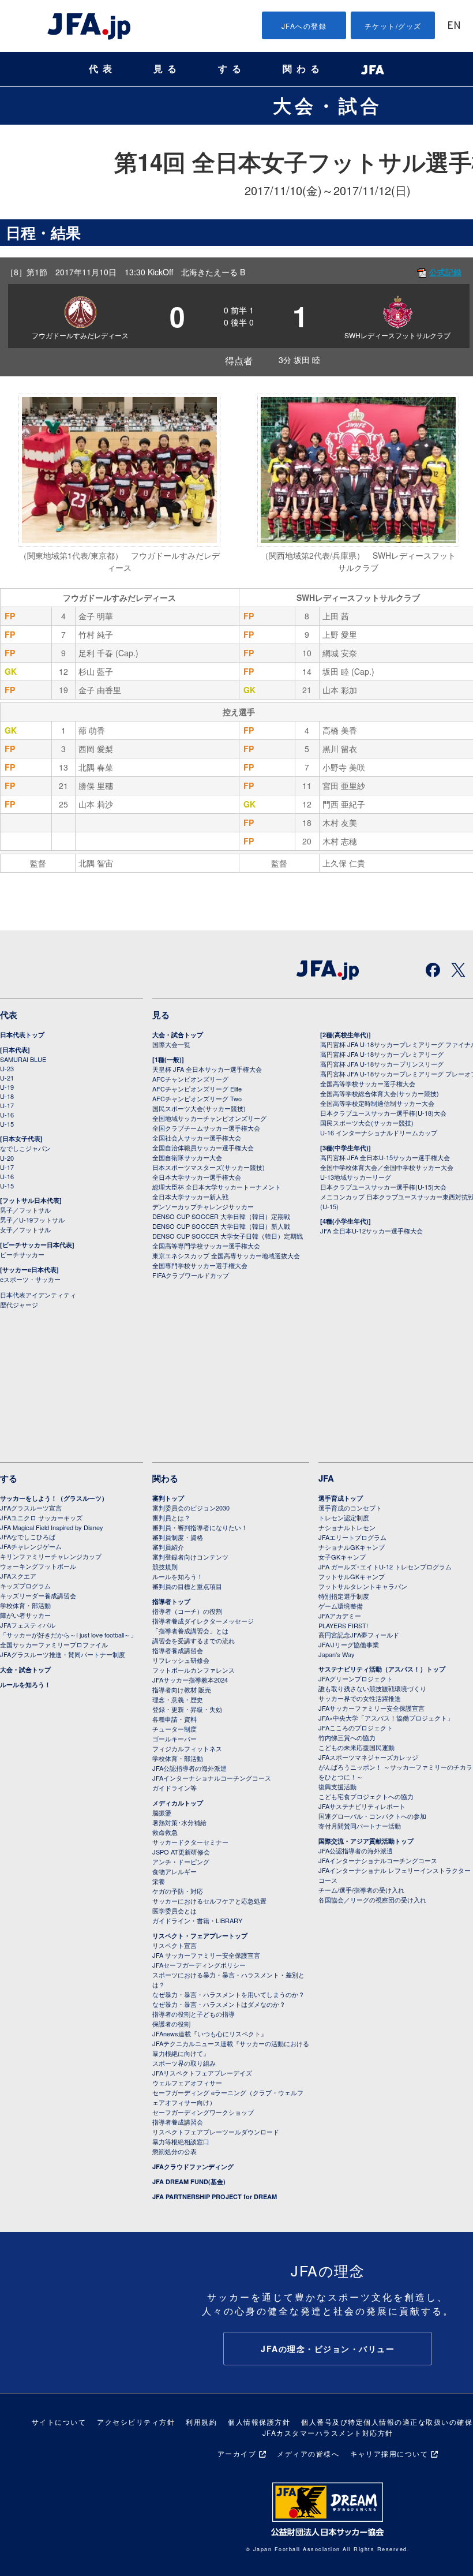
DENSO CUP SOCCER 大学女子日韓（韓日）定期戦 (228, 1236)
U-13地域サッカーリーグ (356, 1177)
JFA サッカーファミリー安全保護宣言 (206, 1955)
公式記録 (445, 272)
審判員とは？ (171, 1517)
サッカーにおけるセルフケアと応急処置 (209, 1901)
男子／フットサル (25, 1210)
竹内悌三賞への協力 (347, 1737)
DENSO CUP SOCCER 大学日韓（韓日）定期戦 (221, 1216)
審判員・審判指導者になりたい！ (200, 1527)
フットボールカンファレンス (194, 1670)
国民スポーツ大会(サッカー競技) (199, 1108)
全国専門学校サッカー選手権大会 (200, 1265)
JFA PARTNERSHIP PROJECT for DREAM (215, 2196)
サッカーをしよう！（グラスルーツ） (54, 1498)
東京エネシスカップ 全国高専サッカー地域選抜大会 (226, 1255)
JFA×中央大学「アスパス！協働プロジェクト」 (386, 1718)
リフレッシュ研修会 (181, 1660)
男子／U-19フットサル (32, 1220)
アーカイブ (237, 2453)
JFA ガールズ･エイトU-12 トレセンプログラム (385, 1566)
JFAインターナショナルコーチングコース (212, 1778)
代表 (103, 69)
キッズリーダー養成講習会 (38, 1595)
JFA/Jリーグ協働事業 (349, 1644)
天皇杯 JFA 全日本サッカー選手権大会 (207, 1069)
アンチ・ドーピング (181, 1861)
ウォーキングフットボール (38, 1566)
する (232, 69)
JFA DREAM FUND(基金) (189, 2181)
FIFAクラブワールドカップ (191, 1275)
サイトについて (59, 2422)
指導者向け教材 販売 (182, 1689)
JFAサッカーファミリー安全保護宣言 (371, 1708)
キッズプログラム (25, 1586)
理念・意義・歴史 (178, 1699)
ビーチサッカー (22, 1254)
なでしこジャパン (25, 1148)
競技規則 (165, 1566)
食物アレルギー (174, 1871)
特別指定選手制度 (344, 1596)
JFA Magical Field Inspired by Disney (52, 1527)
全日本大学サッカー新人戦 (190, 1197)
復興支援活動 (337, 1786)
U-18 (7, 1096)
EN (454, 26)
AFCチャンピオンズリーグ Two (197, 1098)
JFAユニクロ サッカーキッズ (41, 1517)
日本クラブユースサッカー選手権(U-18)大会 (383, 1113)
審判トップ (168, 1498)
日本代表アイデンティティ (38, 1295)
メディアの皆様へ (308, 2453)
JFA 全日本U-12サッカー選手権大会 (371, 1231)
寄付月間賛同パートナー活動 (360, 1826)
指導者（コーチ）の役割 (187, 1611)
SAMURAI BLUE (23, 1059)
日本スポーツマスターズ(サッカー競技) (209, 1167)
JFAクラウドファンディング (193, 2166)
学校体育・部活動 (25, 1605)
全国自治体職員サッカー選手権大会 (203, 1147)
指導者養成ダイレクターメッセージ (203, 1621)
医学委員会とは (174, 1910)
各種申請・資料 (174, 1719)
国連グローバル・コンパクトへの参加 (372, 1816)
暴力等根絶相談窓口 (181, 2141)
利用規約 (201, 2422)
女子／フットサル (25, 1229)
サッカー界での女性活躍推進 (360, 1698)
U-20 (7, 1158)
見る (167, 69)
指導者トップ (171, 1601)
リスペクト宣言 (174, 1945)
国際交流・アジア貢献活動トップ (366, 1841)
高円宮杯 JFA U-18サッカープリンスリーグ (382, 1064)
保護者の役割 (171, 2024)
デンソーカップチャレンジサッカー (203, 1206)
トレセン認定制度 (344, 1517)
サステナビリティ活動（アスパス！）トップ (382, 1669)
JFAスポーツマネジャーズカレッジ (368, 1757)
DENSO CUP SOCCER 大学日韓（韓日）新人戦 (221, 1226)
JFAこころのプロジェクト (356, 1728)
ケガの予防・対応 (178, 1891)
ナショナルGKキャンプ (352, 1547)
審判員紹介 (168, 1547)
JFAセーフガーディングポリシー (199, 1965)
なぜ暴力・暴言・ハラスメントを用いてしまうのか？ (228, 1994)
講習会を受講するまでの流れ (194, 1640)
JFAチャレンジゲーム (31, 1546)
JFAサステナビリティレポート (362, 1806)
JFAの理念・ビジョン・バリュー (328, 2349)
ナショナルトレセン (347, 1527)
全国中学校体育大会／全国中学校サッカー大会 (387, 1167)
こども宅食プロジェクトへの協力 (366, 1796)
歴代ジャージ (19, 1304)
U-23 (7, 1068)
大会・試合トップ (178, 1035)
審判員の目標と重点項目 (187, 1586)
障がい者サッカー (25, 1615)
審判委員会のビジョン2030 (191, 1508)
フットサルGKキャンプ (352, 1576)
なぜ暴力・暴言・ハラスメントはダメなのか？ (219, 2004)
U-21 (7, 1078)
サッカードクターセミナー (190, 1842)
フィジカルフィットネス (187, 1748)
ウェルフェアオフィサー (187, 2083)
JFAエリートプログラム (352, 1537)
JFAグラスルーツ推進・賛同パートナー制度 (63, 1654)
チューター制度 (174, 1729)
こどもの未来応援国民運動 (356, 1747)
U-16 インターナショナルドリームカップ (379, 1132)
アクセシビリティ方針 (136, 2422)
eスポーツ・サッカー (30, 1279)
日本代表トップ (22, 1035)
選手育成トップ (341, 1498)
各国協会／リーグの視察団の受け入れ (372, 1900)
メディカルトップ (178, 1803)
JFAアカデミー (340, 1616)
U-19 (7, 1087)
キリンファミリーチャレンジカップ (51, 1556)
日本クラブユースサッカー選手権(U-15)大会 (383, 1187)
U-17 (7, 1105)
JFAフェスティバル (28, 1625)
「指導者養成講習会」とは (190, 1631)
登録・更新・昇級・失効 (187, 1709)
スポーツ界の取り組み (184, 2063)
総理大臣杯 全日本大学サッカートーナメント (217, 1187)
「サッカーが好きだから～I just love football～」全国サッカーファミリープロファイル (68, 1640)
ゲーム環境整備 (341, 1606)
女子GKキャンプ (342, 1557)
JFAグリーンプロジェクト (356, 1678)
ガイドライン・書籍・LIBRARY (197, 1920)
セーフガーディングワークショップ (203, 2112)
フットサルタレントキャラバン (363, 1586)
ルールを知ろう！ (25, 1685)
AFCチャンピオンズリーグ (190, 1079)
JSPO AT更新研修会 (181, 1852)
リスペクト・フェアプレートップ (200, 1936)
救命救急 (165, 1832)
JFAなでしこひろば (28, 1536)
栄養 (159, 1881)
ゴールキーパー (174, 1738)
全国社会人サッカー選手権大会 (197, 1138)
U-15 (7, 1124)
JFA (326, 1478)
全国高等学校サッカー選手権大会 (368, 1083)
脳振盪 (162, 1812)
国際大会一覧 (171, 1044)
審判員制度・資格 (178, 1537)
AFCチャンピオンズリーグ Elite (197, 1089)
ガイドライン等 (174, 1788)
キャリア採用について (389, 2453)
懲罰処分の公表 (174, 2151)
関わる (303, 69)
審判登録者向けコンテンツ (190, 1557)
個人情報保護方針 (259, 2422)
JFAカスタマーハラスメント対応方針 (328, 2433)
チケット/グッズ (393, 26)
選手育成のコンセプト (350, 1508)
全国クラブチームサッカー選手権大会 (206, 1128)
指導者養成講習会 (178, 1650)
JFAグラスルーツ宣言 (31, 1508)
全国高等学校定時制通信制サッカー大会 (377, 1103)
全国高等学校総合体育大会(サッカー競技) (380, 1093)
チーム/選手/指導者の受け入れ (361, 1890)
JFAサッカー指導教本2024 (190, 1680)
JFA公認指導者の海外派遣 (189, 1768)
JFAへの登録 (304, 26)
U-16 (7, 1115)
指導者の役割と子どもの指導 (194, 2014)
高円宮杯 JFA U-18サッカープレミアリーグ (382, 1054)
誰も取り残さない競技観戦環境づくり (372, 1688)
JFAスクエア (18, 1576)
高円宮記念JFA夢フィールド (359, 1635)
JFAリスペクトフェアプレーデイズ (202, 2073)
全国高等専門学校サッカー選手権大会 (206, 1246)
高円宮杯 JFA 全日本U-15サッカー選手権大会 (385, 1157)
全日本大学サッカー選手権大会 (197, 1177)
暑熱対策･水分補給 (179, 1822)
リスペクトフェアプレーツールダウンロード (216, 2132)
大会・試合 (328, 105)
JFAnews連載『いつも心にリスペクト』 (210, 2033)
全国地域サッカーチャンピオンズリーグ (209, 1118)
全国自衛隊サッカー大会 (187, 1157)
